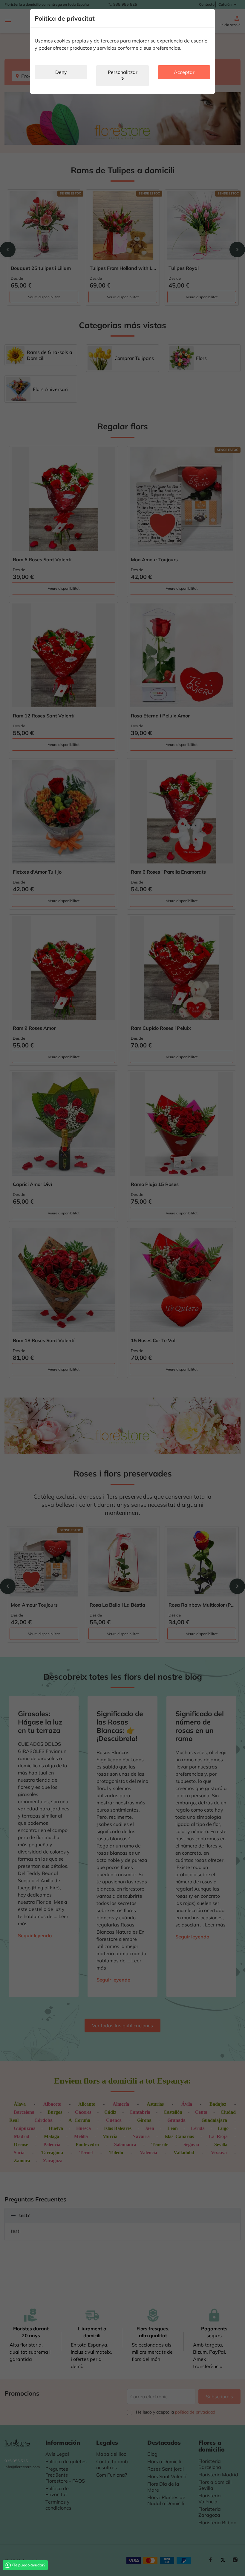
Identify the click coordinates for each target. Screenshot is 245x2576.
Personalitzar (123, 76)
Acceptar (184, 72)
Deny (61, 72)
